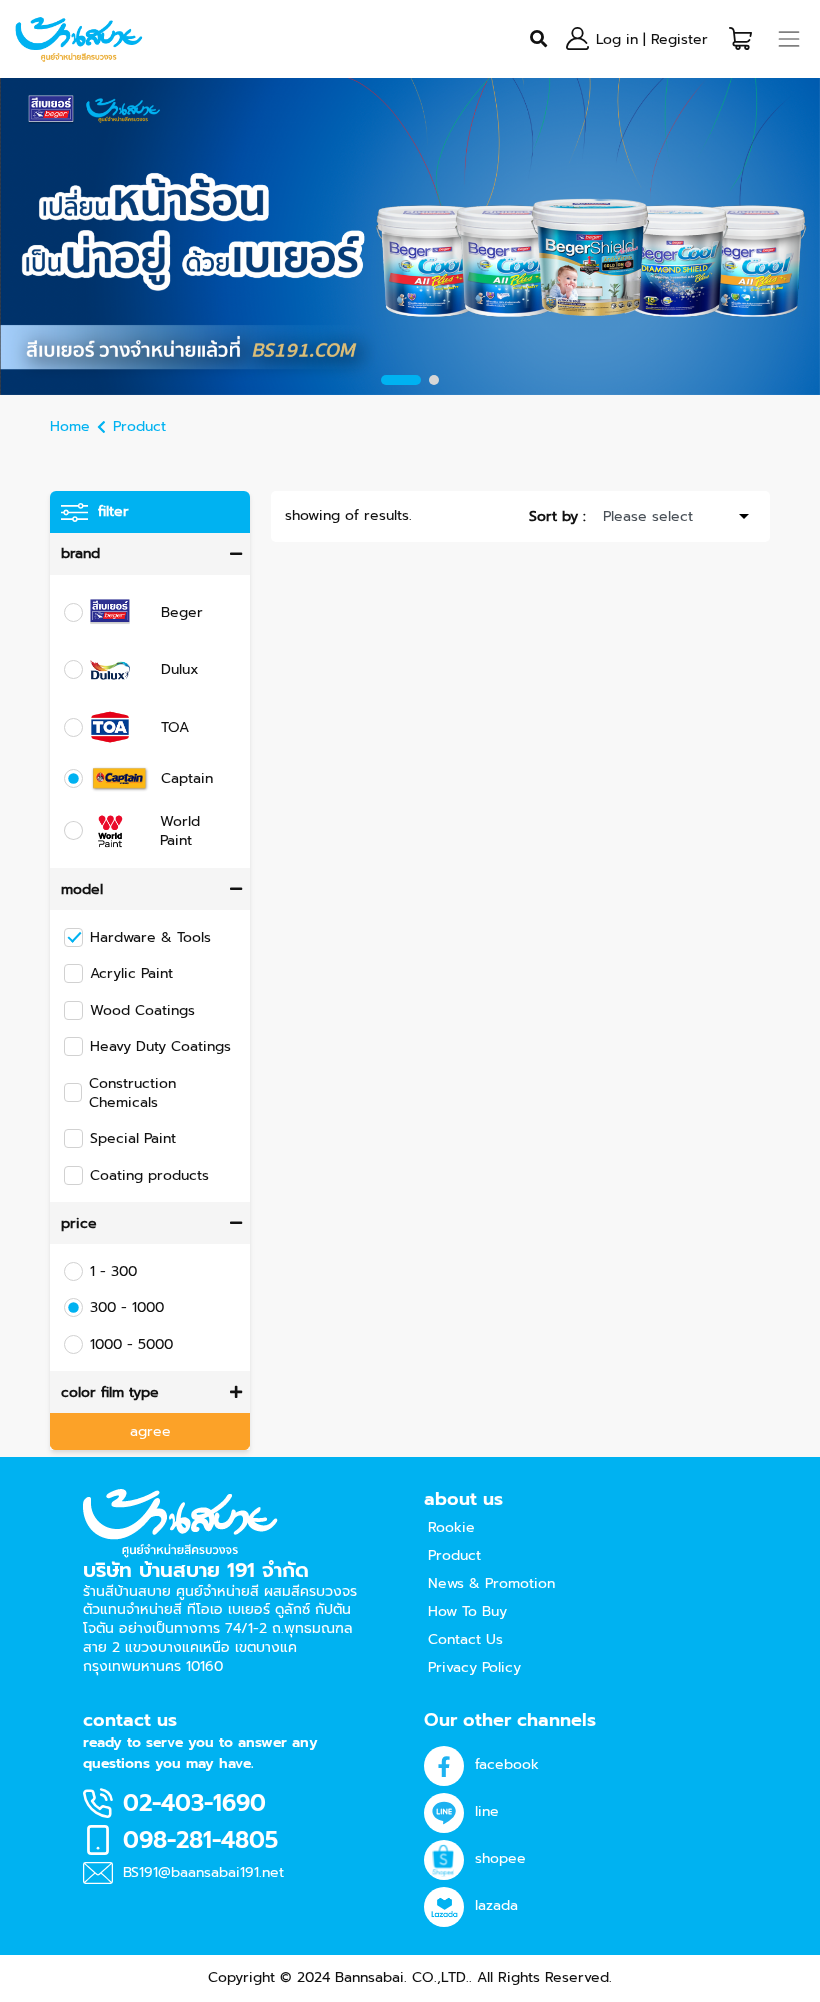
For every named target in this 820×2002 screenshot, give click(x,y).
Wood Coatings (142, 1010)
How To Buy (467, 1611)
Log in (617, 39)
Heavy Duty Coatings (160, 1046)
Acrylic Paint (131, 973)
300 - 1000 (127, 1307)
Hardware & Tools (150, 937)
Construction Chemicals (132, 1093)
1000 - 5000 (131, 1344)
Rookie (451, 1527)
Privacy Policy (474, 1667)
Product (139, 426)
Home (70, 426)
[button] (740, 38)
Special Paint (133, 1138)
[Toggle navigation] (789, 38)
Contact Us (465, 1639)
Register (679, 39)
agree (150, 1431)
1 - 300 (113, 1271)
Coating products (149, 1175)
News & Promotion (491, 1583)
